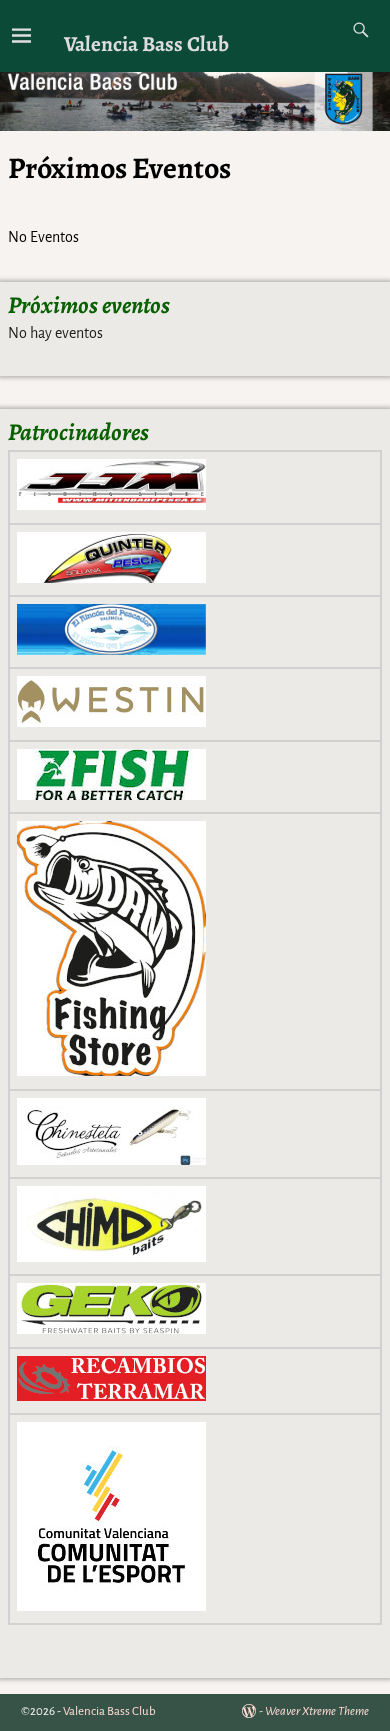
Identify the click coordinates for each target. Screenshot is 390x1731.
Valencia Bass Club (146, 43)
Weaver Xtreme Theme (317, 1711)
